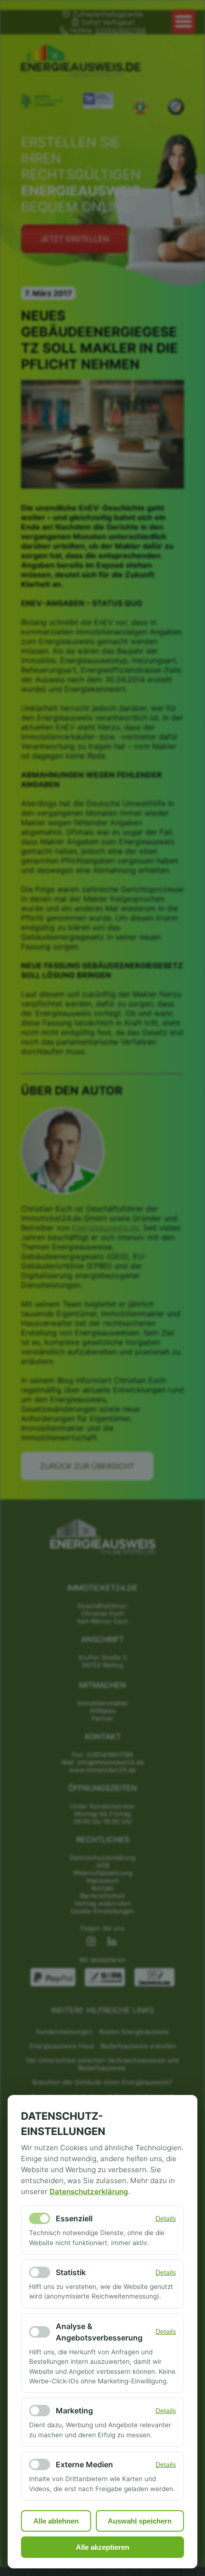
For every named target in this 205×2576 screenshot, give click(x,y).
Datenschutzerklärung (89, 2191)
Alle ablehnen (56, 2521)
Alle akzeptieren (102, 2547)
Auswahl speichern (140, 2521)
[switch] (40, 2218)
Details (166, 2219)
